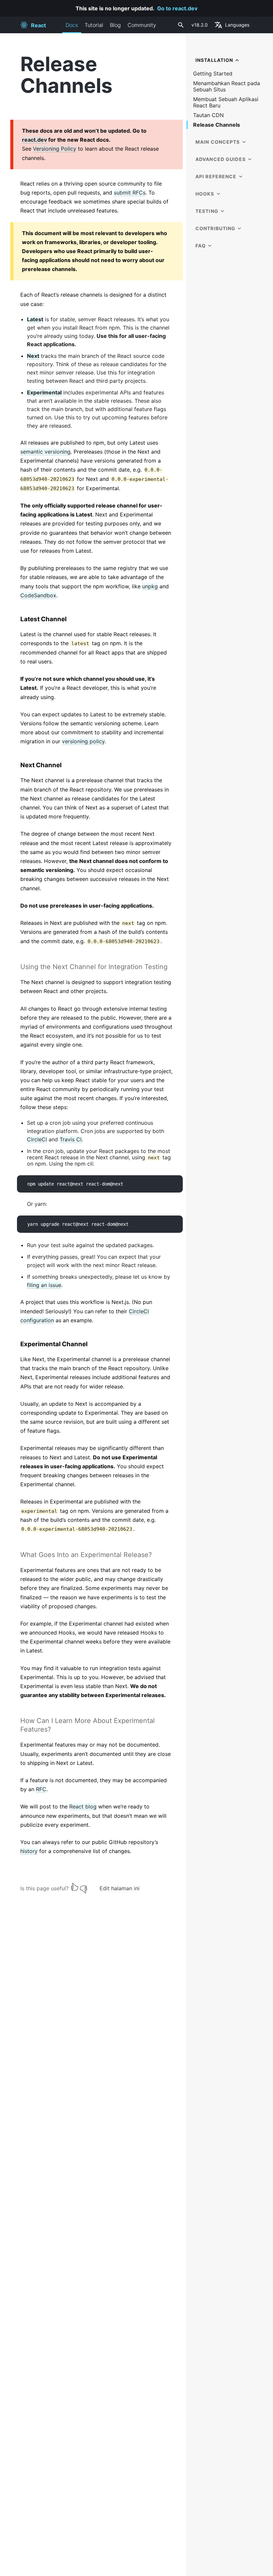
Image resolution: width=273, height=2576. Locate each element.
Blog (115, 25)
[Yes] (75, 1887)
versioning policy (83, 741)
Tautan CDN (208, 115)
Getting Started (213, 74)
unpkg (150, 586)
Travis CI (71, 1139)
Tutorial (94, 25)
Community (142, 25)
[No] (84, 1887)
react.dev (34, 140)
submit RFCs (130, 193)
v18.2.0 (200, 25)
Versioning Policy (55, 149)
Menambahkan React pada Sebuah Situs (227, 86)
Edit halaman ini (120, 1888)
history (29, 1851)
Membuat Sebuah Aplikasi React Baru (226, 102)
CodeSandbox (38, 595)
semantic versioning (45, 452)
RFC (41, 1789)
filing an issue (44, 1285)
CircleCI (37, 1139)
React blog (83, 1806)
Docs (72, 25)
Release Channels (217, 125)
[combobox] (180, 25)
